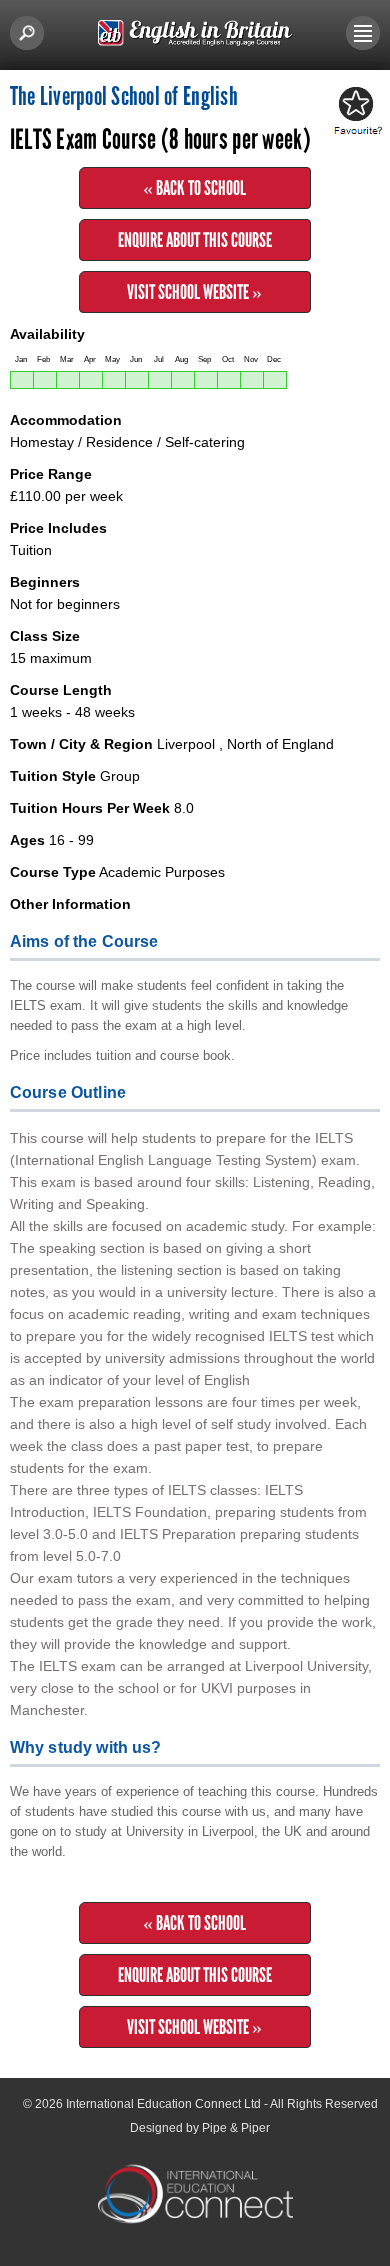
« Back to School (194, 188)
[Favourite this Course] (355, 112)
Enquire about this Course (195, 240)
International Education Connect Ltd (163, 2104)
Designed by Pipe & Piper (200, 2128)
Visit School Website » (194, 292)
